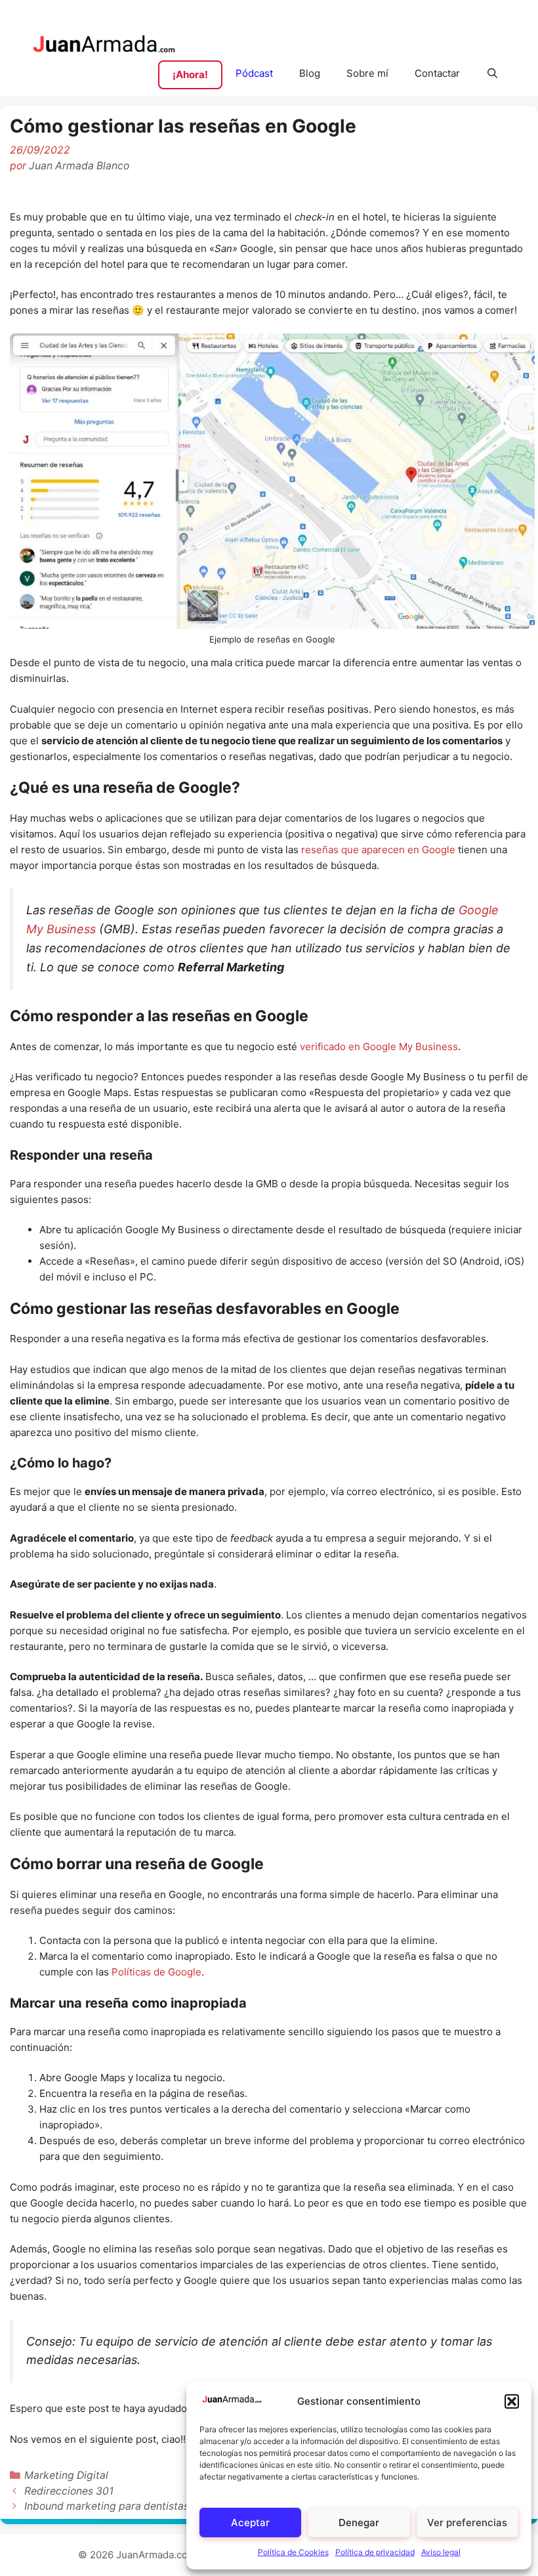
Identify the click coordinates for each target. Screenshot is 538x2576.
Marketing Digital (66, 2475)
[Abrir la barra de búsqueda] (492, 74)
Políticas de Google (156, 1972)
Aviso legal (441, 2552)
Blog (310, 73)
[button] (512, 2401)
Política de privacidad (375, 2552)
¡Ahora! (190, 74)
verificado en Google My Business (379, 1046)
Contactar (437, 73)
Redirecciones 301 (69, 2491)
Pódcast (254, 73)
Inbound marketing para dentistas (107, 2506)
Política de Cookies (293, 2552)
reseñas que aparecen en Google (378, 850)
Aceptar (250, 2523)
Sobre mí (367, 73)
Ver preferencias (467, 2523)
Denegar (359, 2523)
